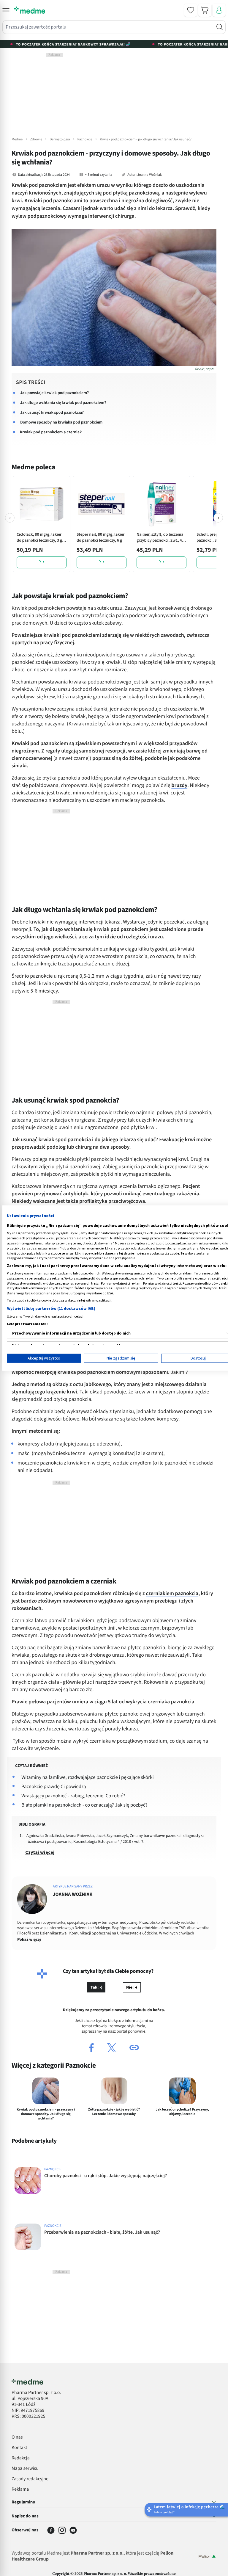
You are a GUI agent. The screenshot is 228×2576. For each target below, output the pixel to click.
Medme (17, 139)
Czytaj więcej (40, 1852)
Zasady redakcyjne (30, 2479)
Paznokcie (85, 139)
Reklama (20, 2489)
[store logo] (30, 10)
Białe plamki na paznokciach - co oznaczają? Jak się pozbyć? (84, 1805)
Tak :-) (96, 1987)
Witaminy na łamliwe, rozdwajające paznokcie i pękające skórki (88, 1777)
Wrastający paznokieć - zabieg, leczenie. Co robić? (73, 1796)
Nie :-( (132, 1987)
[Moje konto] (219, 10)
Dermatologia (60, 139)
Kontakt (19, 2448)
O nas (17, 2437)
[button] (6, 10)
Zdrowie (36, 139)
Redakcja (21, 2458)
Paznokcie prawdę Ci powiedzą (54, 1787)
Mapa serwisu (25, 2469)
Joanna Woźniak (149, 175)
